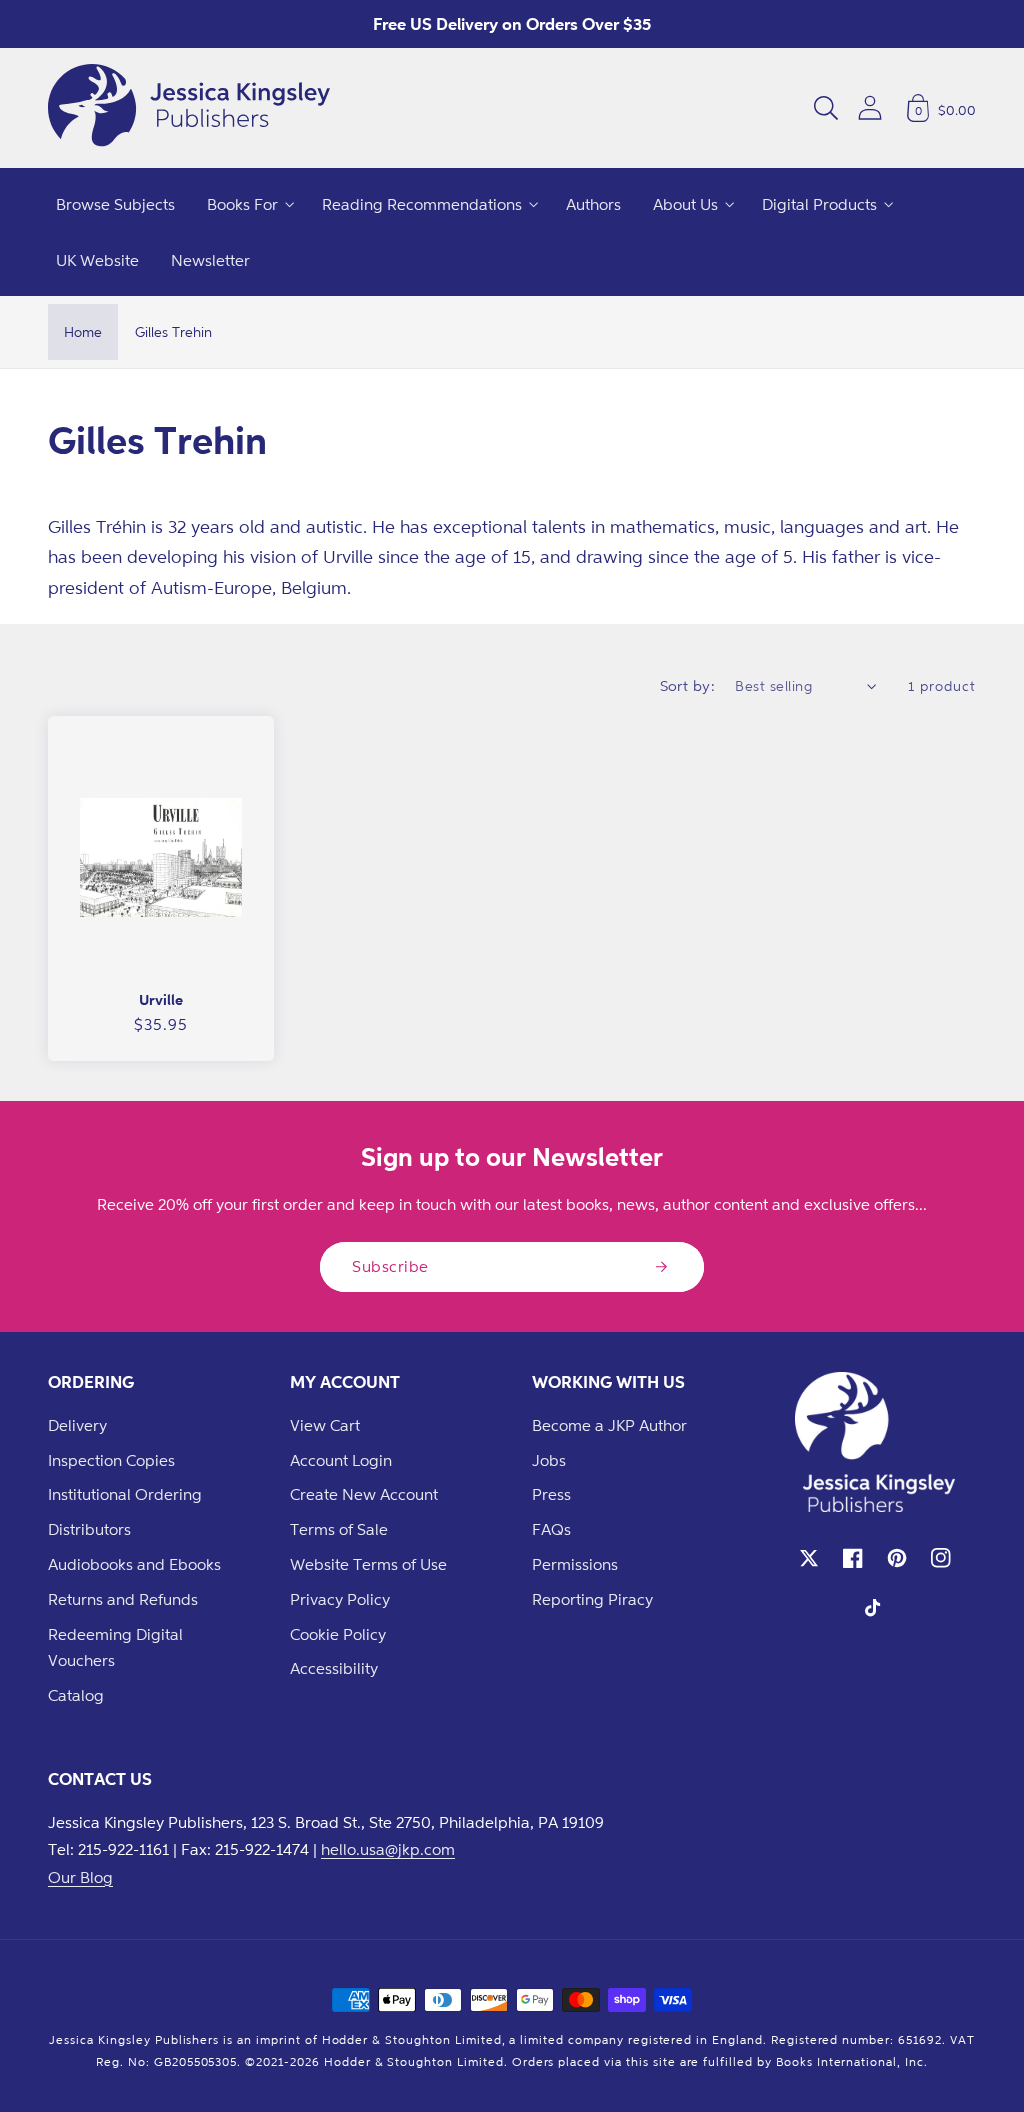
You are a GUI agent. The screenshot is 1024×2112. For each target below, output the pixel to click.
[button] (826, 108)
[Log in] (870, 107)
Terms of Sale (339, 1529)
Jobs (549, 1460)
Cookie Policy (338, 1634)
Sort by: (688, 685)
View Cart (325, 1425)
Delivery (77, 1425)
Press (551, 1494)
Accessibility (334, 1668)
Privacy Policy (340, 1599)
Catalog (76, 1695)
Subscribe (390, 1266)
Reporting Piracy (592, 1599)
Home (83, 331)
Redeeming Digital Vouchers (115, 1647)
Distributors (89, 1529)
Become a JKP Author (609, 1425)
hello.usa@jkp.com (388, 1849)
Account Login (341, 1460)
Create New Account (364, 1494)
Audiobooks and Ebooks (134, 1564)
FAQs (551, 1529)
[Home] (189, 108)
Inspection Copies (111, 1460)
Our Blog (80, 1877)
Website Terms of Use (368, 1564)
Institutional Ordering (125, 1494)
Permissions (575, 1564)
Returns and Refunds (123, 1599)
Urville (161, 999)
